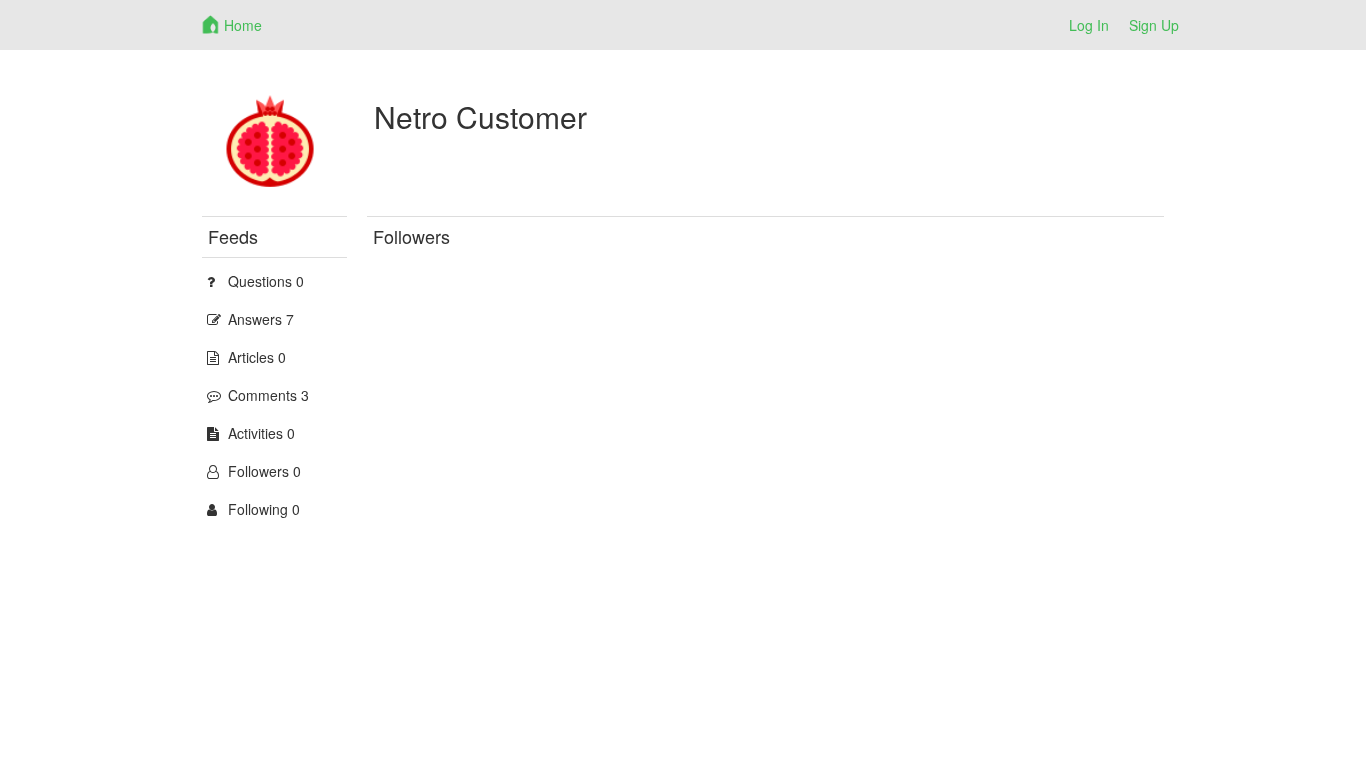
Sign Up (1154, 25)
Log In (1089, 25)
